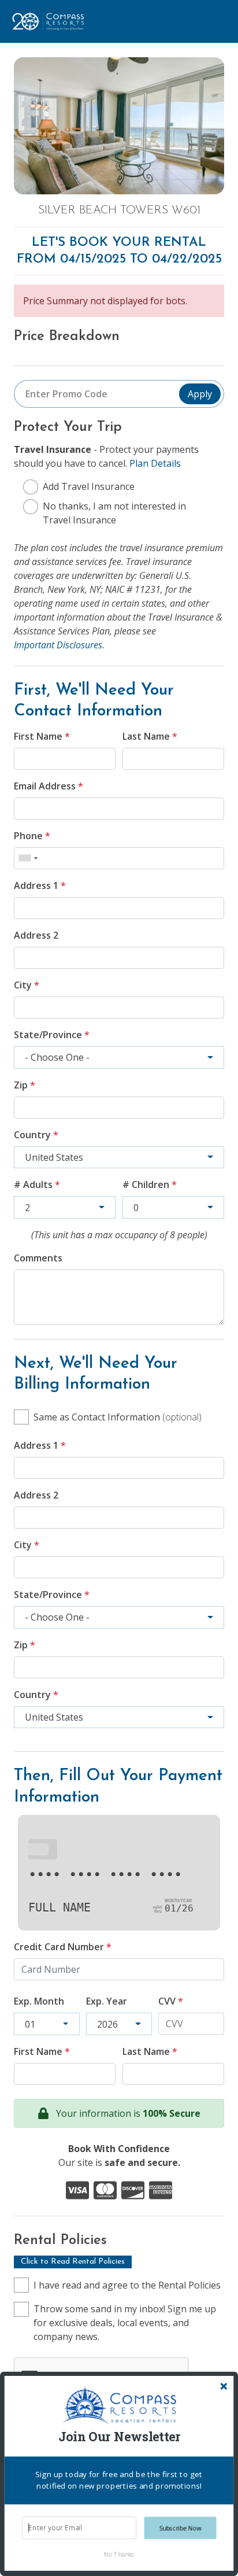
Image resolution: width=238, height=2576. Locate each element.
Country (36, 1135)
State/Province (52, 1035)
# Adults (37, 1184)
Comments (38, 1258)
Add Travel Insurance (89, 486)
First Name (42, 736)
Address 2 (36, 935)
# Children (150, 1184)
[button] (119, 2437)
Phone (32, 836)
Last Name (150, 736)
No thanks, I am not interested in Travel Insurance (114, 513)
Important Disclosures (58, 645)
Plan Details (155, 463)
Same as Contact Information (118, 1417)
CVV (171, 2001)
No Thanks (119, 2554)
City (27, 985)
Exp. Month (39, 2001)
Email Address (49, 786)
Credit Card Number (63, 1947)
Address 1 (40, 885)
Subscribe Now (181, 2528)
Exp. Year (107, 2001)
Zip (25, 1085)
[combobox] (28, 858)
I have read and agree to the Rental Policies (127, 2285)
